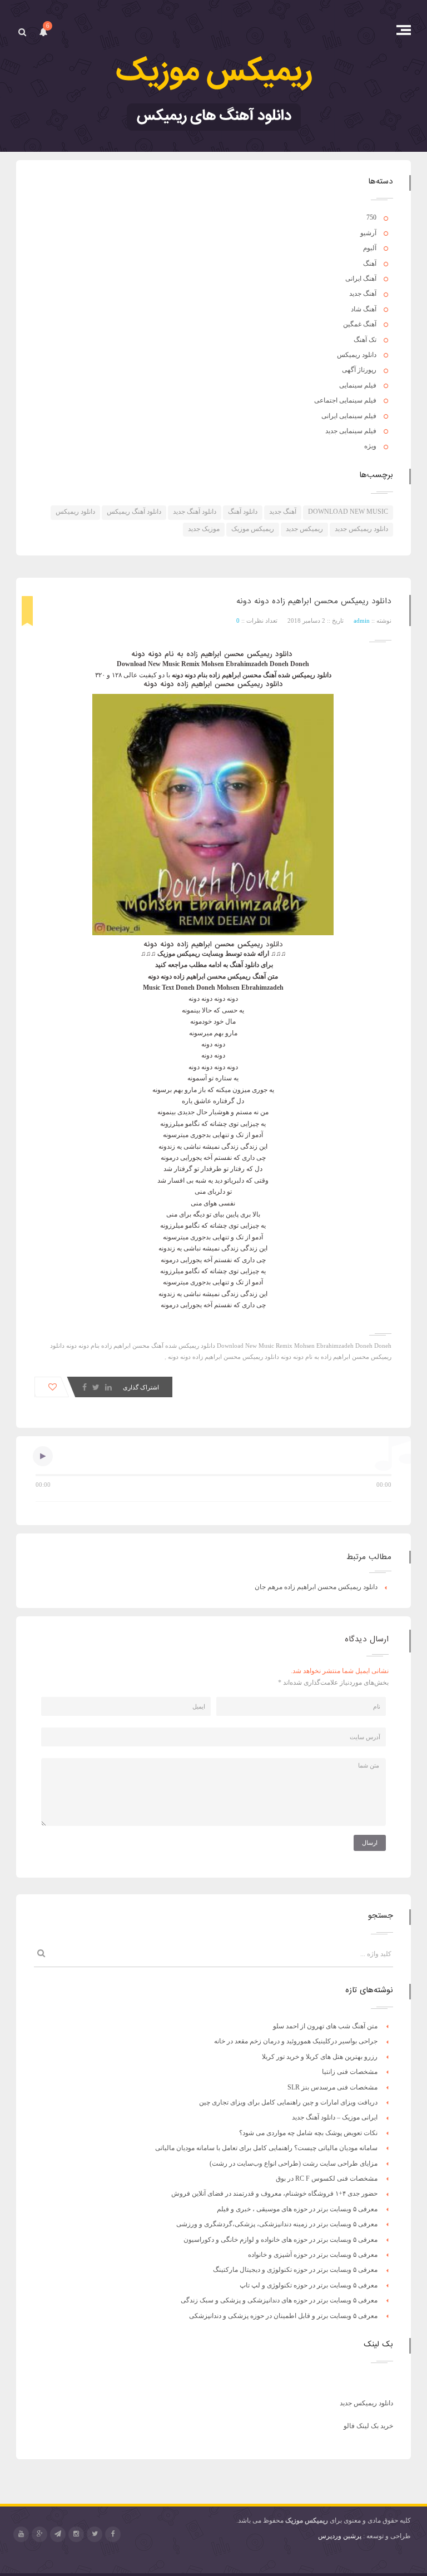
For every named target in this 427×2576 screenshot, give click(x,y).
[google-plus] (39, 2534)
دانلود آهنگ (243, 512)
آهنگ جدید (363, 294)
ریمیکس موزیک (253, 529)
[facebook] (113, 2534)
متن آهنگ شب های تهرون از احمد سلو (325, 2026)
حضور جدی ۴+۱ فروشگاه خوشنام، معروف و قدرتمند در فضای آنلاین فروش (274, 2193)
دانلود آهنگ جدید (195, 512)
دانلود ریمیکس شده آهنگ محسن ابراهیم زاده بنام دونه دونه (141, 1346)
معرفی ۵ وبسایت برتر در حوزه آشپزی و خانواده (313, 2255)
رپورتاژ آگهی (359, 370)
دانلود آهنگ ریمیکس (134, 512)
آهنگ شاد (364, 309)
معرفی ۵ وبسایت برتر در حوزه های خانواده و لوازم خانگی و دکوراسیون (280, 2240)
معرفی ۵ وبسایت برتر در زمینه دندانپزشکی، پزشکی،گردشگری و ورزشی (277, 2224)
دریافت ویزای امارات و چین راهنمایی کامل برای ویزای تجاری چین (288, 2102)
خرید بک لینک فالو (368, 2426)
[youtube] (21, 2534)
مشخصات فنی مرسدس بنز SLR (332, 2087)
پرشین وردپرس (340, 2536)
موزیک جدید (204, 529)
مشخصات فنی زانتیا (350, 2072)
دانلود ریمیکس (357, 355)
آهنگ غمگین (360, 324)
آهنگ (370, 264)
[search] (22, 32)
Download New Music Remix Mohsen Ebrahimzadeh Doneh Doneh (304, 1346)
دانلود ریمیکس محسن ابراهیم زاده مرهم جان (316, 1587)
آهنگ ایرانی (361, 279)
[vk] (58, 2534)
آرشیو (368, 233)
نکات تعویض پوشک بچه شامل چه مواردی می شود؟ (308, 2133)
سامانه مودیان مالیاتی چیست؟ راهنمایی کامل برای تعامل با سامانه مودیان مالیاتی (266, 2148)
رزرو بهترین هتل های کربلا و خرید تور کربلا (320, 2057)
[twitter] (95, 2534)
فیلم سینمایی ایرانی (349, 416)
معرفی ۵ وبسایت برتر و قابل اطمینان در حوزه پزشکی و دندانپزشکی (283, 2316)
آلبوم (370, 248)
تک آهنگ (365, 340)
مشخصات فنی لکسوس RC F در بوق (327, 2178)
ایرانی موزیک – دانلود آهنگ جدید (335, 2117)
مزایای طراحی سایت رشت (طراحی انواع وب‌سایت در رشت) (294, 2163)
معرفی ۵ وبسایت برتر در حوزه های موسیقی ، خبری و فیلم (297, 2209)
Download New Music (348, 512)
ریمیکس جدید (304, 529)
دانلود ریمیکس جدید (361, 529)
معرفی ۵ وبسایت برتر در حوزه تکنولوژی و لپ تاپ (309, 2285)
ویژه (370, 446)
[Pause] (43, 1456)
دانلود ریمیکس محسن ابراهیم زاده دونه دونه (314, 601)
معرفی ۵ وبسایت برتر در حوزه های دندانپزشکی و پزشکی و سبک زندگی (279, 2300)
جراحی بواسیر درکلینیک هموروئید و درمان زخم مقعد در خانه (296, 2041)
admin (362, 621)
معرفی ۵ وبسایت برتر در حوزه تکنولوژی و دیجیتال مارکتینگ (295, 2270)
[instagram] (76, 2534)
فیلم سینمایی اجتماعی (345, 400)
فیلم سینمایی (358, 385)
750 (371, 217)
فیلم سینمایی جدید (351, 431)
